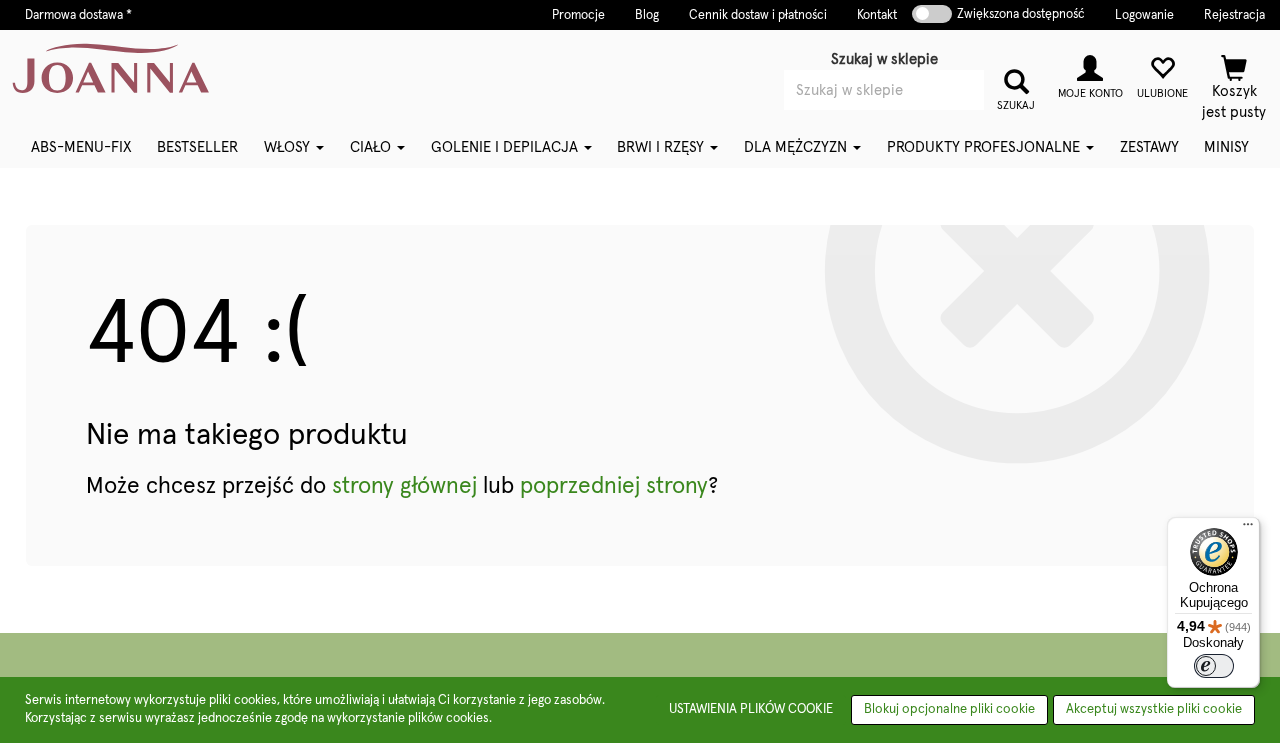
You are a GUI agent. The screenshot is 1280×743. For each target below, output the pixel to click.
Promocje (578, 15)
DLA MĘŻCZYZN (797, 147)
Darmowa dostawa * (78, 15)
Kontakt (877, 15)
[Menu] (1248, 529)
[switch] (1214, 666)
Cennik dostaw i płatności (758, 15)
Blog (647, 15)
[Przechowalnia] (1162, 74)
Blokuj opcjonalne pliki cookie (949, 709)
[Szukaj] (1016, 79)
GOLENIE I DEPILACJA (506, 147)
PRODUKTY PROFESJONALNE (985, 147)
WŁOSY (289, 147)
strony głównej (404, 486)
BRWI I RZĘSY (662, 147)
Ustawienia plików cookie (751, 709)
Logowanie (1144, 15)
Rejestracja (1234, 15)
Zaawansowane (914, 118)
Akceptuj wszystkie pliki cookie (1154, 709)
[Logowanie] (1090, 74)
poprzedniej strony (614, 486)
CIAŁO (372, 147)
